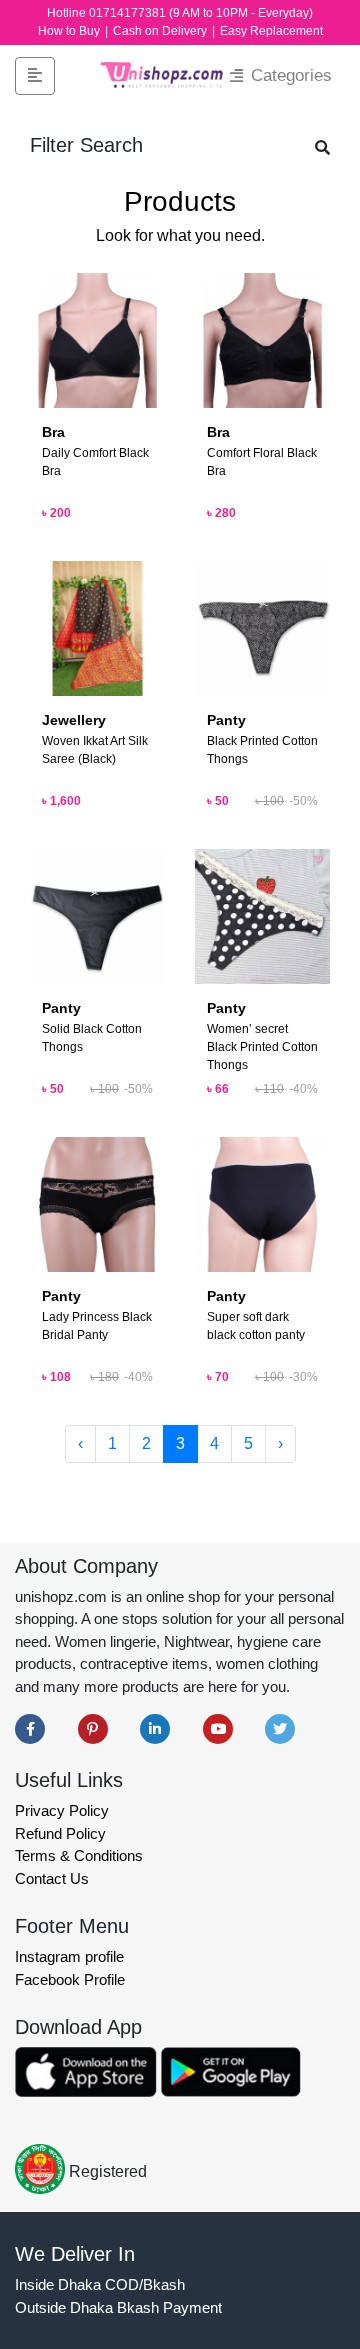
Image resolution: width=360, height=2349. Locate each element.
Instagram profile (69, 1956)
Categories (289, 75)
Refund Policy (60, 1833)
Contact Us (52, 1878)
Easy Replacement (271, 31)
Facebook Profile (70, 1979)
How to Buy (70, 31)
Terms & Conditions (79, 1855)
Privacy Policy (62, 1810)
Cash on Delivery (161, 31)
